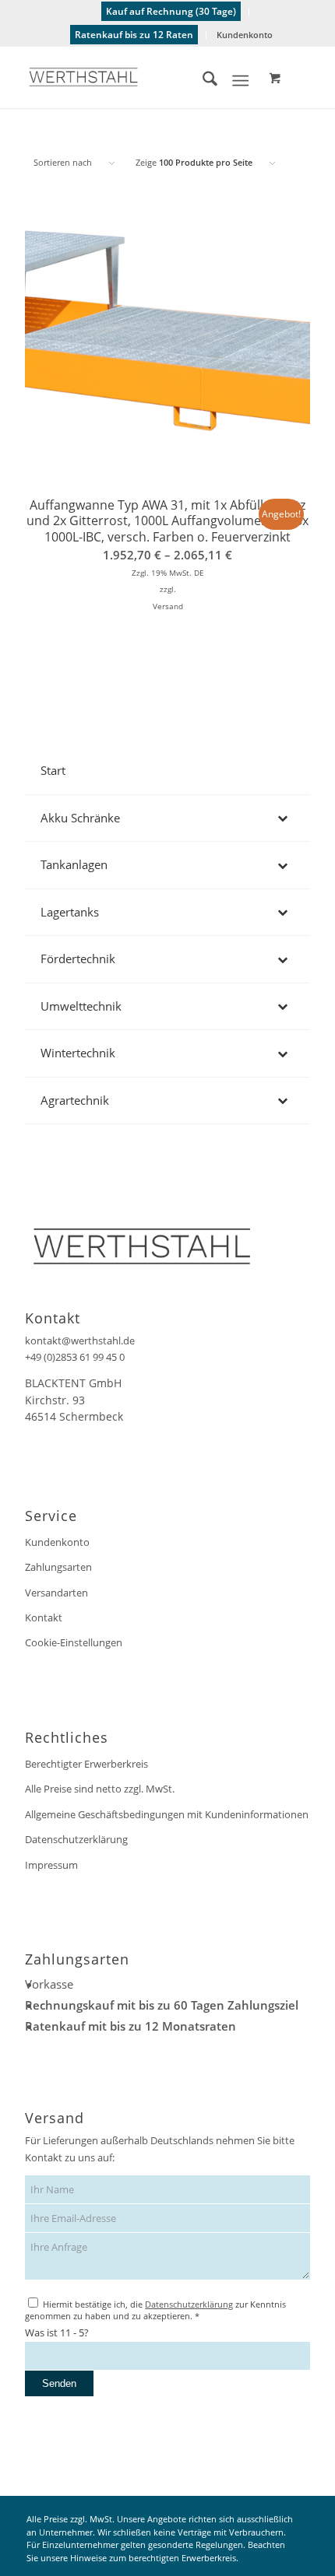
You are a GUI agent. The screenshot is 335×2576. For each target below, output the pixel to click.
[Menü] (240, 81)
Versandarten (56, 1593)
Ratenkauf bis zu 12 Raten (134, 35)
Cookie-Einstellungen (74, 1642)
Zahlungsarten (58, 1567)
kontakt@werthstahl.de (80, 1341)
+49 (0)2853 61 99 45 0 (75, 1357)
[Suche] (202, 81)
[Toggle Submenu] (283, 818)
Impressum (51, 1865)
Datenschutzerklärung (76, 1839)
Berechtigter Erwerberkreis (86, 1764)
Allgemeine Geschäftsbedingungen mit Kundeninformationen (167, 1814)
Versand (168, 606)
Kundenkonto (245, 35)
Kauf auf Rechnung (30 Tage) (171, 11)
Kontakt (44, 1617)
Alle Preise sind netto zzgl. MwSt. (100, 1789)
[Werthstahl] (139, 77)
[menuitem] (171, 12)
